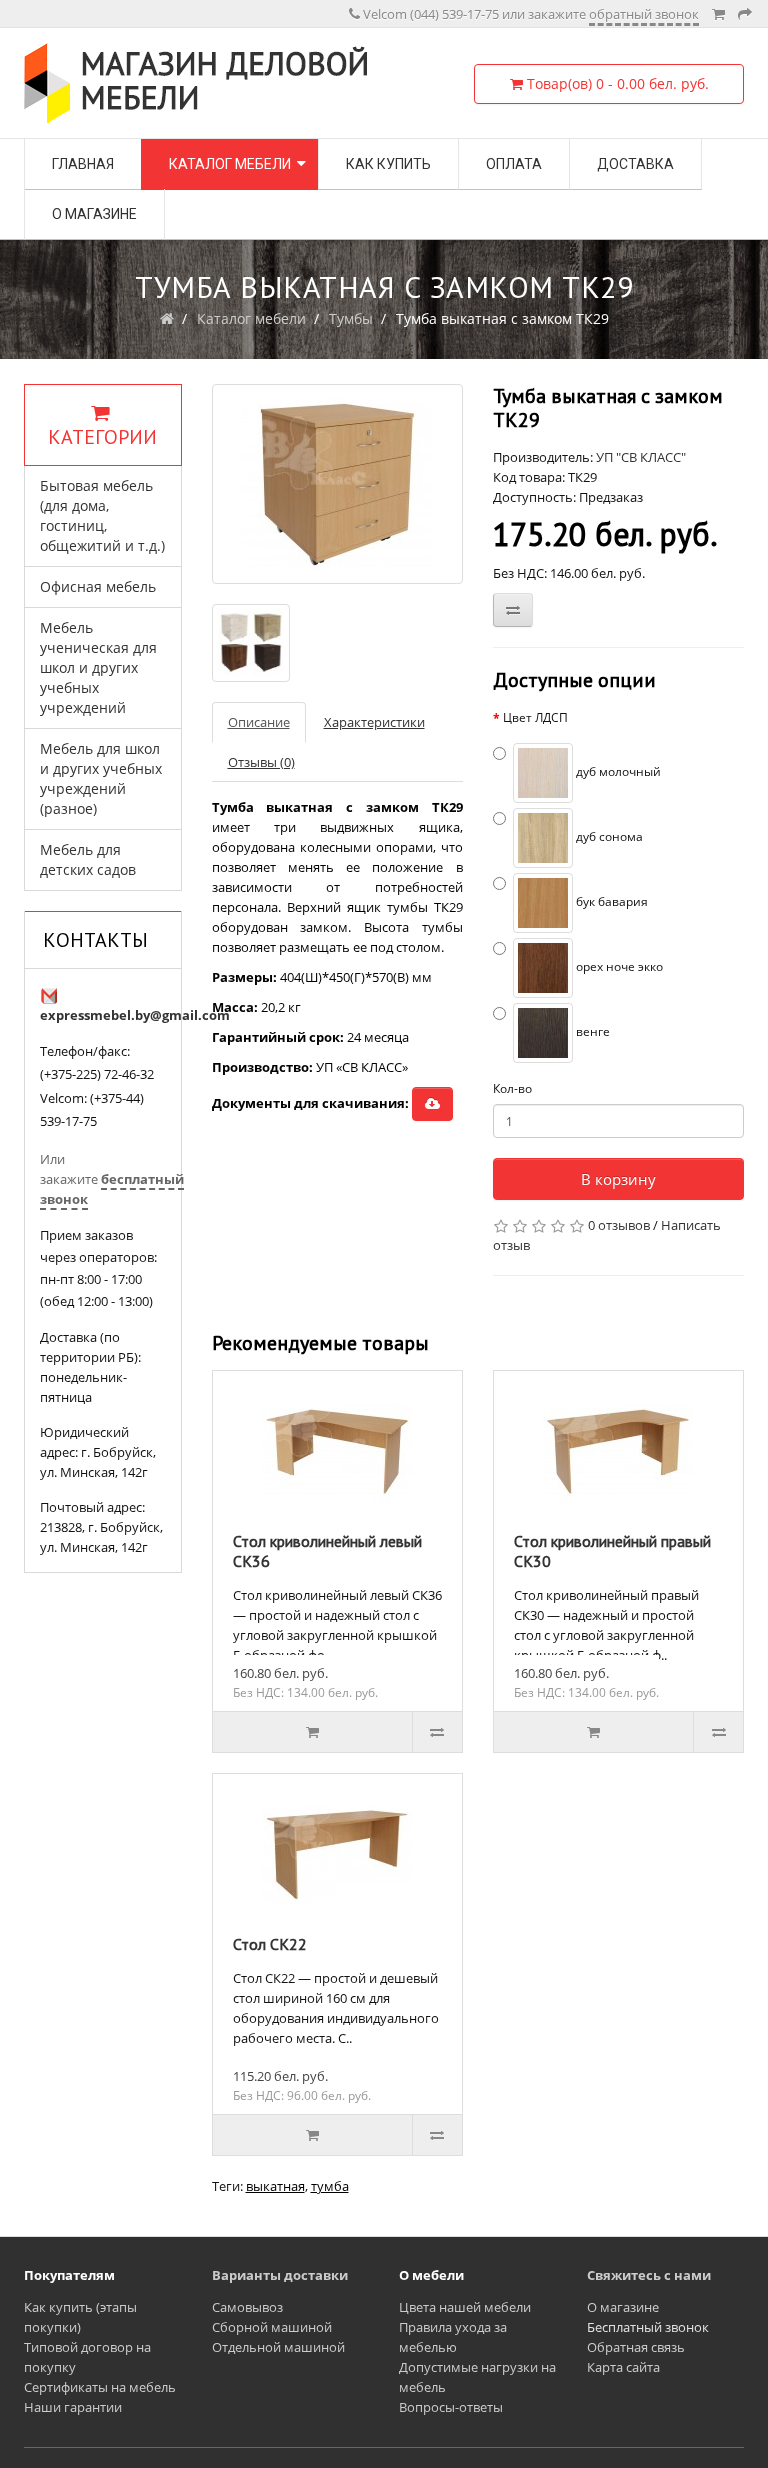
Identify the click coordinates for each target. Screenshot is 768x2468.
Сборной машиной (272, 2327)
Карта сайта (623, 2367)
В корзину (618, 1179)
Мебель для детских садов (88, 859)
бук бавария (610, 901)
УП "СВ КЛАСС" (641, 457)
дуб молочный (617, 771)
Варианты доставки (280, 2275)
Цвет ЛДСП (535, 717)
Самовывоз (247, 2307)
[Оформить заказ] (745, 14)
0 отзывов (619, 1225)
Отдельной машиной (278, 2347)
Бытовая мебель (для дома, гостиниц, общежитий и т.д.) (102, 515)
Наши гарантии (73, 2407)
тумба (330, 2186)
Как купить (388, 164)
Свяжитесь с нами (649, 2275)
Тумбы (351, 318)
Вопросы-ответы (451, 2407)
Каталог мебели (230, 164)
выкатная (275, 2186)
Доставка (635, 164)
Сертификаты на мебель (100, 2387)
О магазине (94, 214)
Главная (83, 164)
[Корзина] (718, 14)
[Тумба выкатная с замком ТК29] (337, 484)
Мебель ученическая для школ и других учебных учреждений (98, 667)
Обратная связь (636, 2347)
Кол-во (512, 1088)
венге (591, 1031)
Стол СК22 (270, 1944)
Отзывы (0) (261, 762)
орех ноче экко (618, 966)
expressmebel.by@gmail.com (135, 1015)
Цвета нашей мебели (465, 2307)
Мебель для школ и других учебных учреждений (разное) (101, 778)
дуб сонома (608, 836)
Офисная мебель (98, 586)
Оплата (514, 164)
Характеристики (374, 722)
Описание (259, 722)
